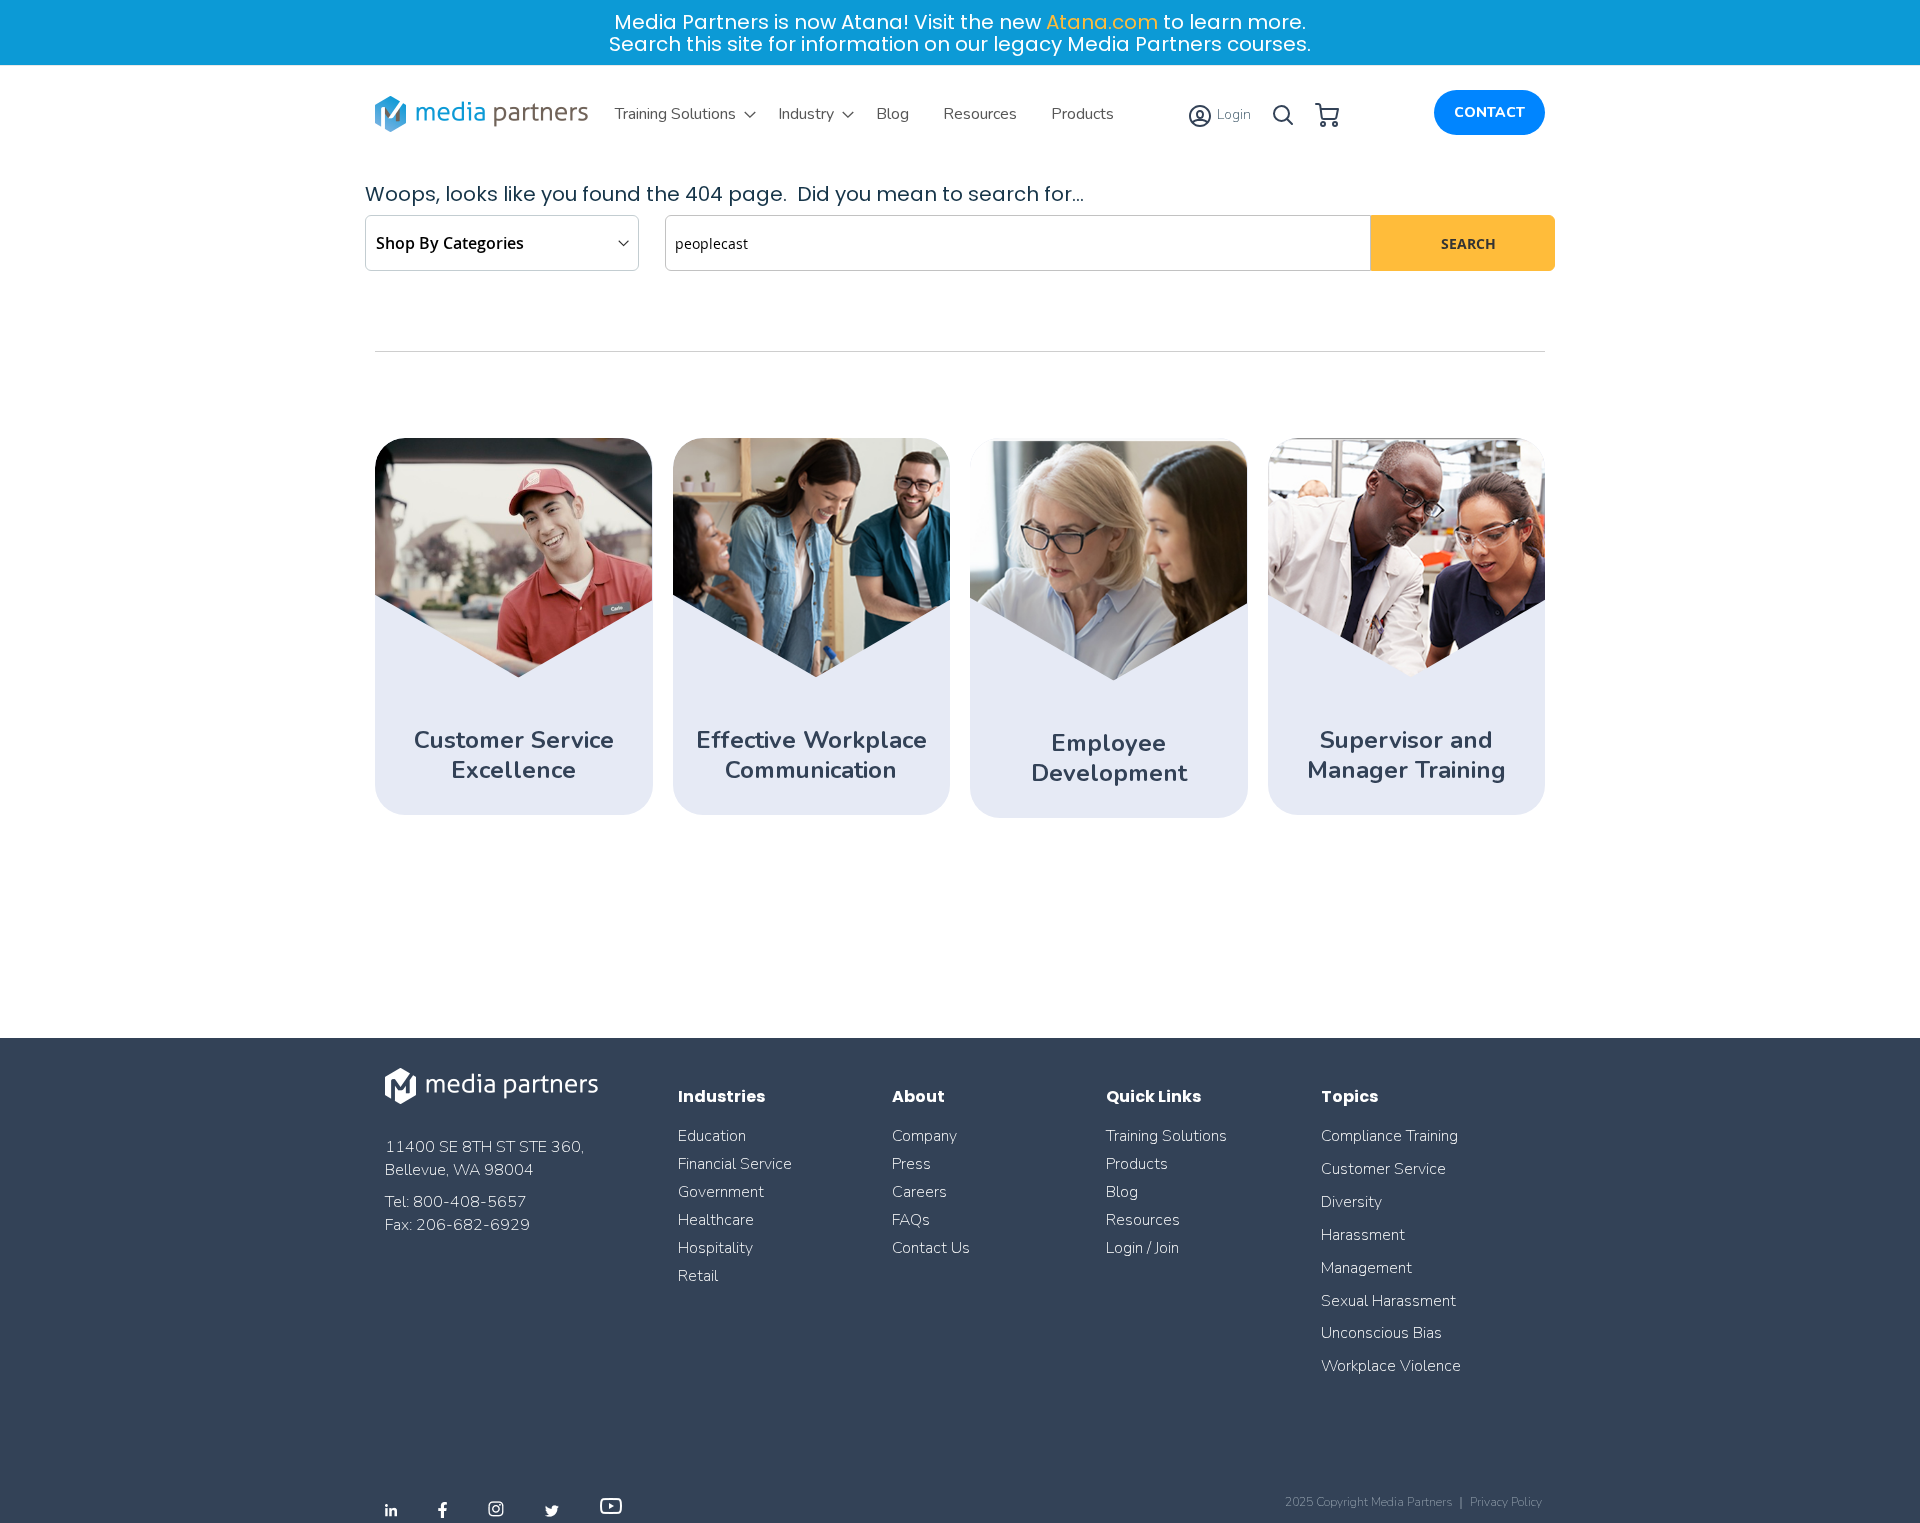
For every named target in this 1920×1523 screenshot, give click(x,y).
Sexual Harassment (1388, 1301)
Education (712, 1136)
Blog (1122, 1192)
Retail (700, 1276)
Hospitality (715, 1248)
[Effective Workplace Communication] (811, 674)
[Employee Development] (1108, 677)
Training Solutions (1166, 1136)
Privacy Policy (1506, 1502)
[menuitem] (679, 114)
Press (911, 1164)
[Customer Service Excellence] (513, 674)
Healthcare (716, 1220)
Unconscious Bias (1381, 1333)
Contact (1489, 112)
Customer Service (1383, 1169)
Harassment (1363, 1235)
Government (721, 1192)
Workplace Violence (1391, 1366)
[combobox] (1018, 243)
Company (924, 1136)
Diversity (1351, 1202)
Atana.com (1102, 22)
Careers (919, 1192)
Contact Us (931, 1248)
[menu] (864, 114)
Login (1232, 114)
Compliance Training (1389, 1136)
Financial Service (735, 1164)
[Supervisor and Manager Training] (1406, 674)
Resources (1143, 1220)
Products (1137, 1164)
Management (1366, 1268)
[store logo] (485, 114)
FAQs (911, 1220)
